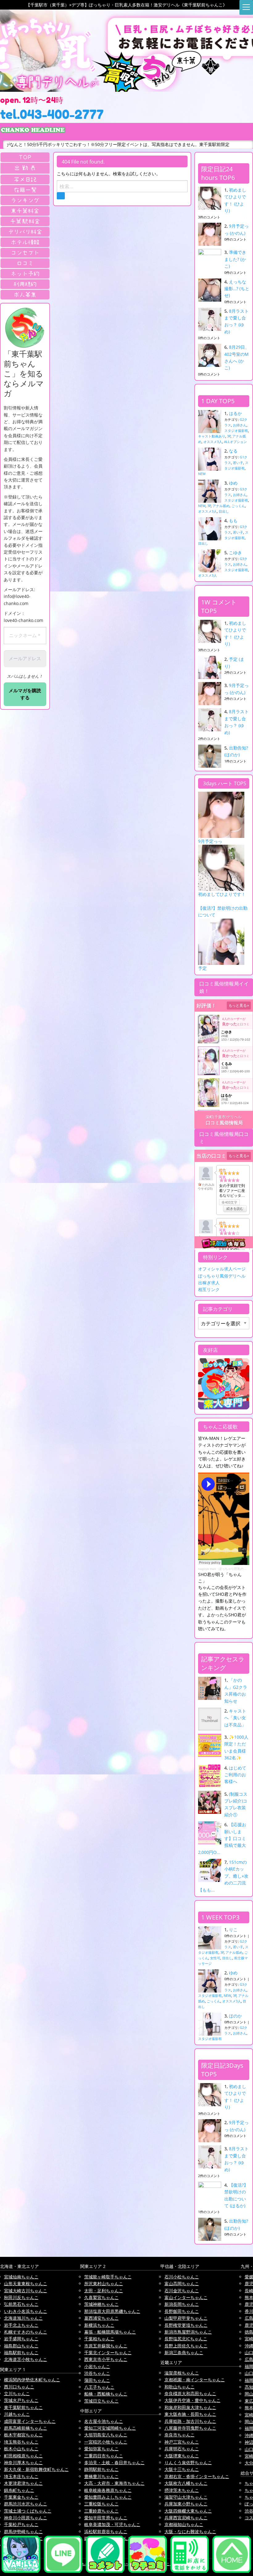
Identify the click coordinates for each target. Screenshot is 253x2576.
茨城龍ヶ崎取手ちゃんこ (108, 2277)
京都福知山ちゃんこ (184, 2524)
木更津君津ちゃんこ (23, 2483)
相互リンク (209, 1289)
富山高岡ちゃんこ (182, 2283)
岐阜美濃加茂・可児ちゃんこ (112, 2524)
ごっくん (238, 506)
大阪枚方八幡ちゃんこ (186, 2483)
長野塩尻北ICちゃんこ (186, 2339)
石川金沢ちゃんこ (182, 2291)
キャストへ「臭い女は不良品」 (235, 1718)
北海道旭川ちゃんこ (23, 2318)
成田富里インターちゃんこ (30, 2421)
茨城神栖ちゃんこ (102, 2304)
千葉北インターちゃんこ (108, 2353)
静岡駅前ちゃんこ (102, 2469)
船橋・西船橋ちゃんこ (106, 2394)
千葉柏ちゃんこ (99, 2339)
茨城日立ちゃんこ (102, 2401)
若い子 (238, 463)
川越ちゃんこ (17, 2414)
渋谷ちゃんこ (97, 2373)
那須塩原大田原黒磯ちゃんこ (112, 2311)
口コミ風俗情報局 (224, 1123)
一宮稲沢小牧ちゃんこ (106, 2442)
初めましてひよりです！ (222, 894)
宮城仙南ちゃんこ (21, 2277)
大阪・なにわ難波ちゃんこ (190, 2531)
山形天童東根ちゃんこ (26, 2283)
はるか (235, 413)
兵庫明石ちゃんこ (182, 2449)
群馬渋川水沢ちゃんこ (26, 2504)
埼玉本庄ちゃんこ (21, 2476)
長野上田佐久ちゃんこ (186, 2346)
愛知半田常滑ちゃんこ (106, 2518)
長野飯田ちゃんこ (182, 2311)
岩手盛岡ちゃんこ (21, 2339)
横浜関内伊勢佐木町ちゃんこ (32, 2380)
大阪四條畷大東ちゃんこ (188, 2511)
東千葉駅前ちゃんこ (23, 2407)
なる (233, 451)
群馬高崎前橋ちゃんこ (26, 2428)
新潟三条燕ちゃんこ (184, 2353)
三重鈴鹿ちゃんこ (102, 2511)
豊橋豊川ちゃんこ (102, 2476)
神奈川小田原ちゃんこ (26, 2518)
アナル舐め (221, 506)
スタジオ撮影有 (236, 431)
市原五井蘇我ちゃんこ (106, 2346)
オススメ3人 (213, 442)
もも (233, 520)
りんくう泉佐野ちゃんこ (188, 2462)
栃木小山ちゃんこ (21, 2449)
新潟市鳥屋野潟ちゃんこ (188, 2332)
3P (229, 436)
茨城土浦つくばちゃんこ (28, 2511)
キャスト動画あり (212, 436)
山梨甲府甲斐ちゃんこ (186, 2318)
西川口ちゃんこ (19, 2387)
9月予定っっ (210, 841)
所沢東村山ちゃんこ (104, 2283)
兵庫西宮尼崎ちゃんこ (186, 2518)
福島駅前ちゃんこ (21, 2353)
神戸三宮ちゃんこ (182, 2442)
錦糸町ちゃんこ (19, 2490)
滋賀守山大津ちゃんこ (186, 2497)
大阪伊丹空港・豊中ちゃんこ (193, 2400)
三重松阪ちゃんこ (102, 2504)
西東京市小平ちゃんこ (106, 2359)
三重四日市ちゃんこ (104, 2456)
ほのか (235, 2016)
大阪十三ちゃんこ (182, 2469)
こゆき (235, 553)
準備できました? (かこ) (235, 259)
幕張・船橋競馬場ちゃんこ (110, 2332)
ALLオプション (235, 442)
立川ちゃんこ (17, 2393)
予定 (202, 968)
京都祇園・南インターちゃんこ (195, 2380)
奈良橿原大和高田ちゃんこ (190, 2393)
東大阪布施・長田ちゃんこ (190, 2414)
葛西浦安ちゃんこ (102, 2318)
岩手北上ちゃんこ (21, 2325)
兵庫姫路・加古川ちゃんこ (190, 2421)
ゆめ (233, 483)
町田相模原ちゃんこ (23, 2456)
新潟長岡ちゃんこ (182, 2304)
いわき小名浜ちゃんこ (26, 2311)
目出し (224, 511)
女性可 (215, 1958)
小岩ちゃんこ (97, 2366)
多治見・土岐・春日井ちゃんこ (114, 2462)
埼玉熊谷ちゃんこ (21, 2442)
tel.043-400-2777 (52, 114)
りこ (233, 1930)
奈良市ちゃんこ (180, 2435)
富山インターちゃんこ (186, 2297)
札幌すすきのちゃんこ (26, 2332)
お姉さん (240, 425)
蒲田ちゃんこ (97, 2380)
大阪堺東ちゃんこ (182, 2456)
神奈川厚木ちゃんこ (23, 2462)
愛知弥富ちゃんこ (102, 2449)
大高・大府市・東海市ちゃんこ (114, 2483)
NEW (202, 474)
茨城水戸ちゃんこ (21, 2400)
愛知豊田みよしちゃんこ (108, 2497)
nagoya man (207, 1569)
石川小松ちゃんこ (182, 2277)
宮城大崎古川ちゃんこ (26, 2291)
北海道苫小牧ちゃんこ (26, 2359)
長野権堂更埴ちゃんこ (186, 2325)
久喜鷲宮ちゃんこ (102, 2297)
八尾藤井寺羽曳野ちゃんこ (190, 2428)
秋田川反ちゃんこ (21, 2297)
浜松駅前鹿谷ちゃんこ (106, 2531)
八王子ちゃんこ (99, 2387)
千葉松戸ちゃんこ (21, 2524)
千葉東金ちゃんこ (21, 2497)
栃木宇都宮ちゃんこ (23, 2435)
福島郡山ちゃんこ (21, 2346)
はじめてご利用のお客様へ (235, 1775)
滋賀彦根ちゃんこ (182, 2373)
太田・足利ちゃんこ (104, 2291)
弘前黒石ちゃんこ (21, 2304)
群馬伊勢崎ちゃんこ (23, 2531)
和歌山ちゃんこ (180, 2387)
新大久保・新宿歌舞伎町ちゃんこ (36, 2469)
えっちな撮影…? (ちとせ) (237, 289)
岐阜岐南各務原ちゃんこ (108, 2490)
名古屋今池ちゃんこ (104, 2421)
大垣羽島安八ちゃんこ (106, 2435)
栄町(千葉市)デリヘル (224, 1117)
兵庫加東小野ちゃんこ (186, 2504)
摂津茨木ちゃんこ (182, 2490)
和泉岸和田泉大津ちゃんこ (190, 2407)
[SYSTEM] (25, 211)
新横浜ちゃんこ (99, 2325)
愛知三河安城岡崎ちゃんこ (110, 2428)
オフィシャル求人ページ (222, 1269)
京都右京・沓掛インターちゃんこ (197, 2476)
